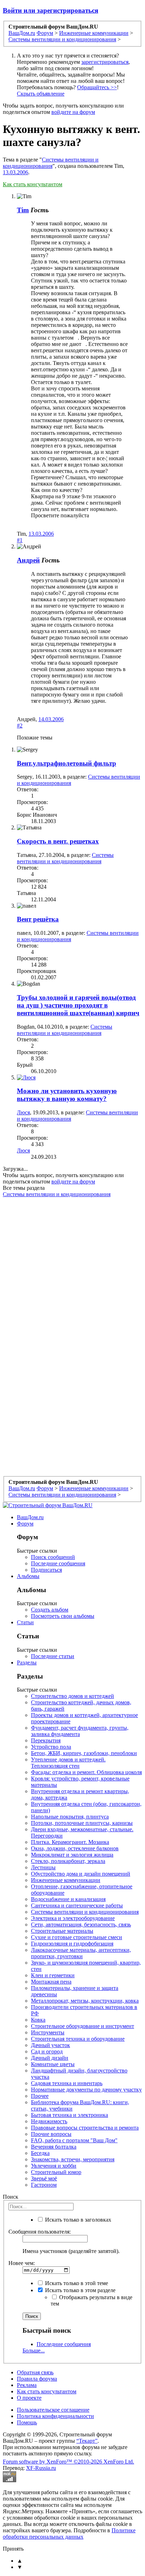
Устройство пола (51, 1747)
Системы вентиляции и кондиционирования (51, 163)
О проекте (29, 2398)
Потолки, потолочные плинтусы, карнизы (82, 1823)
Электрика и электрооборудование (73, 1918)
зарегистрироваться (105, 62)
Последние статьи (53, 1656)
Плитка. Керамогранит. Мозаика (70, 1842)
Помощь (27, 2422)
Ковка (38, 2020)
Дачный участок (51, 2045)
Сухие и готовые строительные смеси (77, 1937)
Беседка (40, 2153)
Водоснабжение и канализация (68, 1899)
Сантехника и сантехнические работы (77, 1905)
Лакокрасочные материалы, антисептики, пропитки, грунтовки (81, 1953)
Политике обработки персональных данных (69, 2534)
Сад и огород (47, 2051)
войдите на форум (73, 112)
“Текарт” (87, 2441)
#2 (20, 726)
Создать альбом (50, 1610)
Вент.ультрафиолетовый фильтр (67, 763)
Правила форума (37, 2379)
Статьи (25, 1622)
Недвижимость (49, 2121)
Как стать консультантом (33, 184)
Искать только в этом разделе (80, 2290)
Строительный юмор (56, 2172)
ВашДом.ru (30, 1517)
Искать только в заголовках (77, 2220)
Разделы (27, 1662)
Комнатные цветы (53, 2064)
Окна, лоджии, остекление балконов (75, 1848)
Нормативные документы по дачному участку (86, 2090)
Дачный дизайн (50, 2058)
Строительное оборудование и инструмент (83, 2026)
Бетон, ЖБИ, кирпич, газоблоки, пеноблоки (84, 1753)
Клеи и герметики (53, 1975)
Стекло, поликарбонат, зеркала (68, 1861)
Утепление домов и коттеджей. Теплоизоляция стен (68, 1763)
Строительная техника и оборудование (78, 2039)
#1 (20, 540)
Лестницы (43, 1867)
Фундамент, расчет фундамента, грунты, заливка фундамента (80, 1731)
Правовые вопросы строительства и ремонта (85, 2128)
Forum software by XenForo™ (68, 2462)
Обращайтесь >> (97, 87)
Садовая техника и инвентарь (67, 2083)
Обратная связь (35, 2372)
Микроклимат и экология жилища (72, 1855)
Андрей (28, 560)
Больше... (34, 2350)
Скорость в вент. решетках (58, 841)
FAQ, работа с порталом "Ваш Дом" (74, 2140)
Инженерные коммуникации (66, 1880)
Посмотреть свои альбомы (63, 1616)
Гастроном (44, 2185)
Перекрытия (46, 1740)
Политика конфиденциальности (55, 2416)
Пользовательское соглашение (53, 2410)
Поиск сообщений (53, 1557)
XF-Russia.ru (41, 2468)
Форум (25, 1524)
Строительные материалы (62, 1931)
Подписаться (46, 1570)
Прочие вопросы (51, 2134)
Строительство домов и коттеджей (72, 1696)
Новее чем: (22, 2263)
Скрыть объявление (41, 94)
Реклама (27, 2385)
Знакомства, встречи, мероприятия (73, 2159)
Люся (23, 1112)
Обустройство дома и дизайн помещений (81, 1874)
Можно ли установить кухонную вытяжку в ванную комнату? (67, 1095)
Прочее (40, 2096)
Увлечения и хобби (54, 2166)
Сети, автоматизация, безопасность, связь (81, 1925)
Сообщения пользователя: (40, 2232)
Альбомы (28, 1576)
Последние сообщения (58, 1563)
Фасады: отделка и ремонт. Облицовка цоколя (86, 1772)
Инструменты (48, 2032)
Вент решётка (38, 919)
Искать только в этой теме (76, 2283)
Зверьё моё (44, 2178)
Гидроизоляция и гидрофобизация (72, 1944)
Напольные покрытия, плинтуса (70, 1817)
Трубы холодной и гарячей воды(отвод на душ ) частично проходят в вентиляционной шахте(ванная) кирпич (78, 1005)
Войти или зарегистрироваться (51, 10)
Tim (23, 210)
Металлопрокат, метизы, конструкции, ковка (85, 2001)
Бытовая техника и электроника (70, 2115)
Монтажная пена (51, 1982)
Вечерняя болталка (54, 2147)
